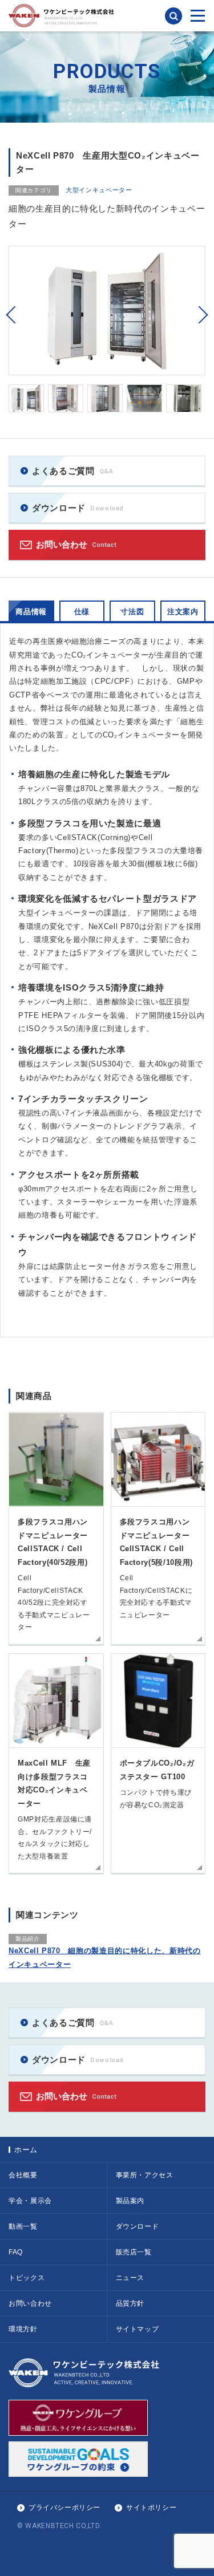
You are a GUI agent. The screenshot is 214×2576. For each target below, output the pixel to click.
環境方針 (23, 2329)
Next (203, 315)
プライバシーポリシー (64, 2508)
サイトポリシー (151, 2508)
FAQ (16, 2252)
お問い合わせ (76, 544)
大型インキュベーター (99, 190)
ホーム (26, 2150)
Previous (11, 315)
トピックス (27, 2278)
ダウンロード (78, 508)
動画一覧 (23, 2226)
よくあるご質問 (73, 471)
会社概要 (23, 2175)
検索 (173, 16)
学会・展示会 (30, 2201)
